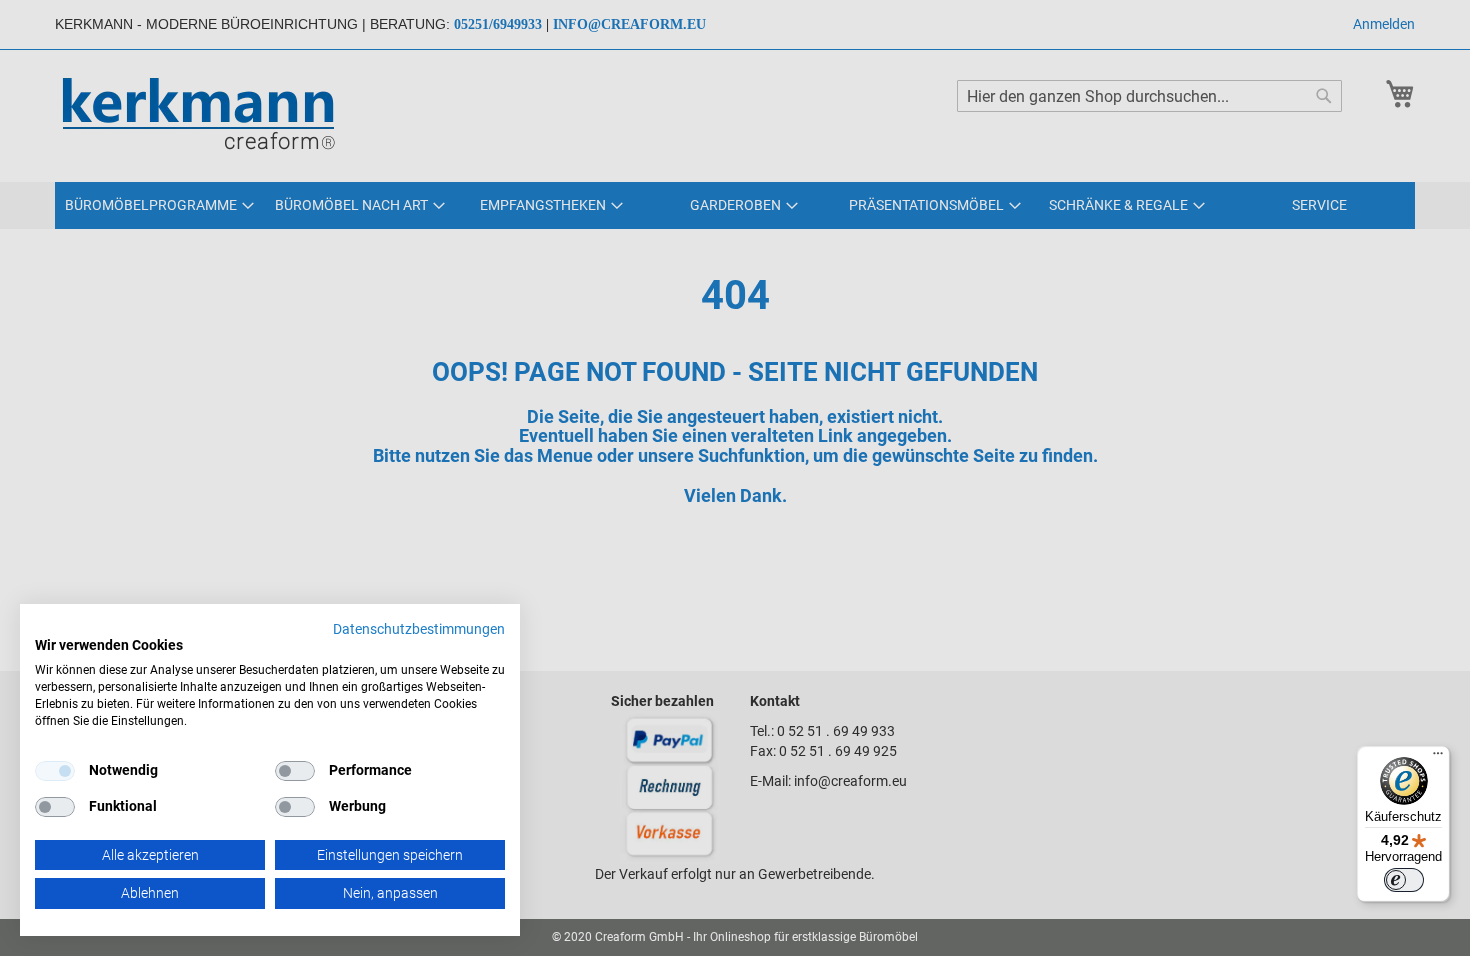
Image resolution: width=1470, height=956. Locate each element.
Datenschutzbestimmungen (419, 629)
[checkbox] (295, 771)
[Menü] (1438, 758)
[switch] (1404, 880)
